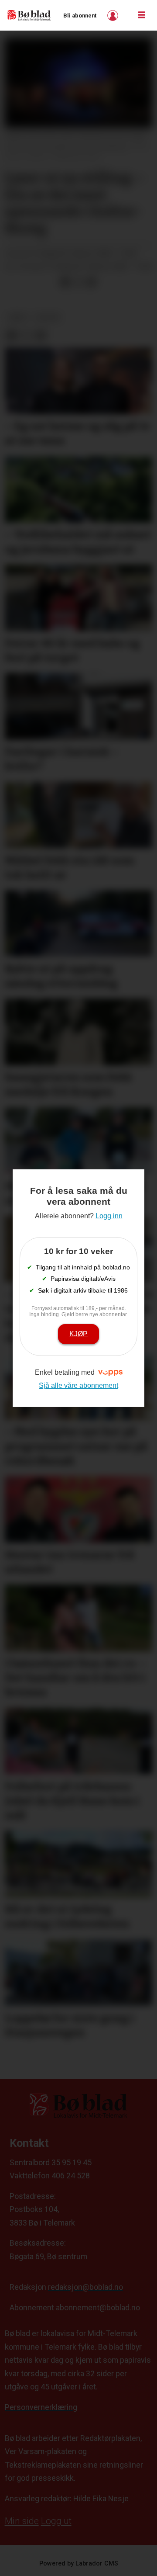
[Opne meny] (142, 15)
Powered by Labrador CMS (79, 2564)
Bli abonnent (80, 16)
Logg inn (114, 16)
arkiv (18, 317)
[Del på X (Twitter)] (78, 282)
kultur (48, 317)
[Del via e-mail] (91, 282)
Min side (22, 2521)
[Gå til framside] (29, 15)
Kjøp (78, 1334)
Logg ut (56, 2521)
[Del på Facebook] (65, 282)
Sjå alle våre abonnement (78, 1385)
